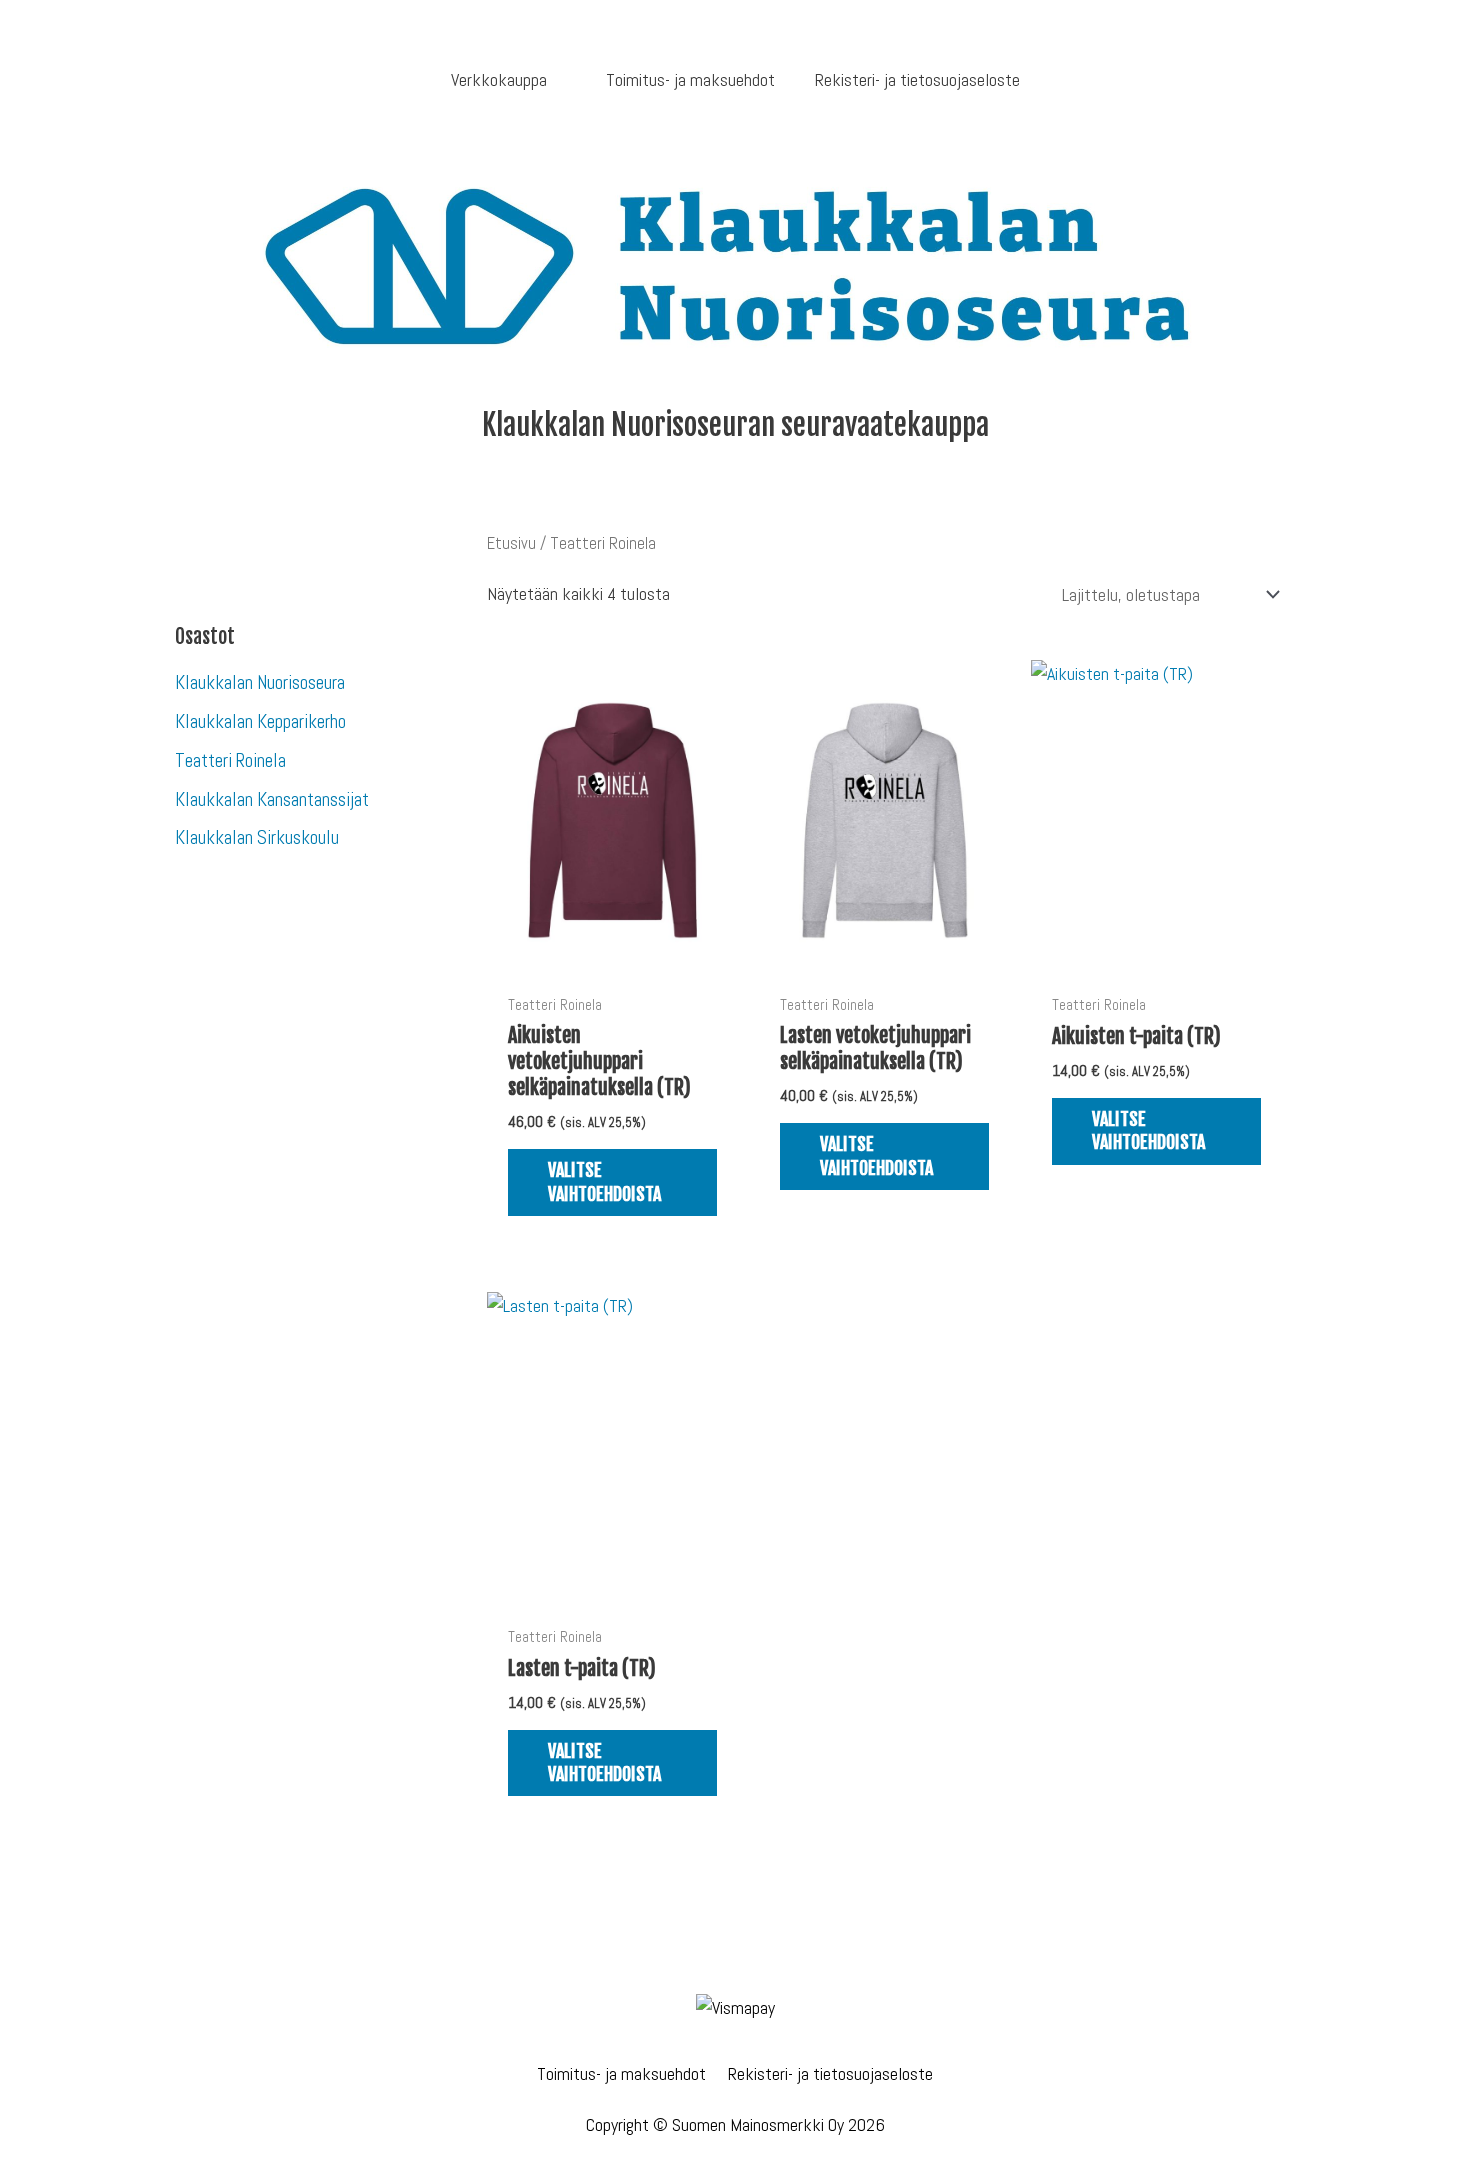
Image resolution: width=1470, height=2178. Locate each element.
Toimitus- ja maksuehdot (621, 2073)
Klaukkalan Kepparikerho (260, 721)
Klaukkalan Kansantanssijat (272, 799)
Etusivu (511, 543)
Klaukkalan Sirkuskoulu (257, 837)
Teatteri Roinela (230, 760)
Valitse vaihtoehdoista (604, 1181)
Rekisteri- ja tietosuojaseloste (830, 2073)
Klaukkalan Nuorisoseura (260, 682)
